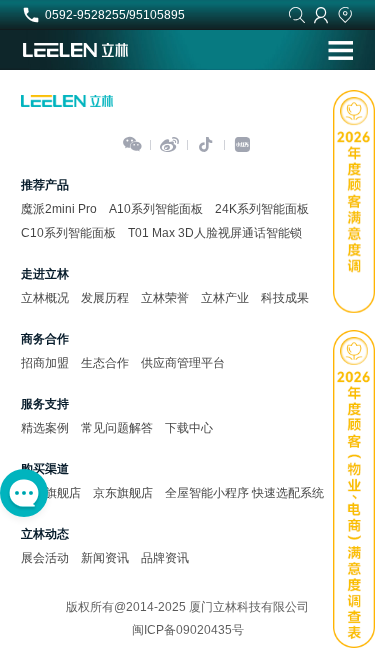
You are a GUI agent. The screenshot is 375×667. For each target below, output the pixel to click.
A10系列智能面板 (156, 209)
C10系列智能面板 (68, 233)
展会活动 (45, 558)
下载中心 (189, 428)
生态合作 (105, 363)
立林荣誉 (165, 298)
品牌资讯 (165, 558)
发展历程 (105, 298)
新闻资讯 (105, 558)
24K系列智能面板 (262, 209)
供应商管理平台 (183, 363)
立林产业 (225, 298)
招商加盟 (45, 363)
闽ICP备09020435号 (188, 630)
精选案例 (45, 428)
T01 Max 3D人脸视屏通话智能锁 (215, 233)
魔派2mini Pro (59, 209)
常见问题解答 (117, 428)
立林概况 (45, 298)
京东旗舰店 (123, 493)
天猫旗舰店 (51, 493)
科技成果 (285, 298)
